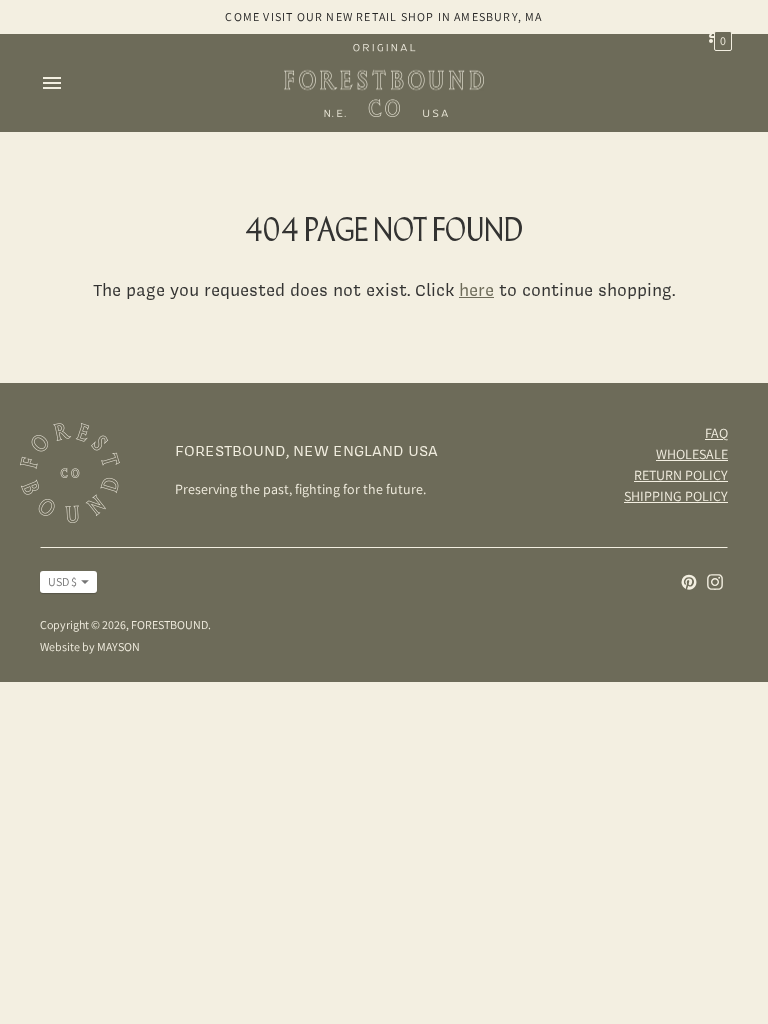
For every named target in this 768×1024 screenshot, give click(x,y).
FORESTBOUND (169, 624)
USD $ (62, 581)
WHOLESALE (692, 454)
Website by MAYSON (90, 646)
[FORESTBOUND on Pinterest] (689, 580)
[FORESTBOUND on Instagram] (715, 580)
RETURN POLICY (681, 475)
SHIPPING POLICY (676, 496)
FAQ (716, 433)
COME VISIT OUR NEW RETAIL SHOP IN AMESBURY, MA (383, 16)
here (476, 289)
